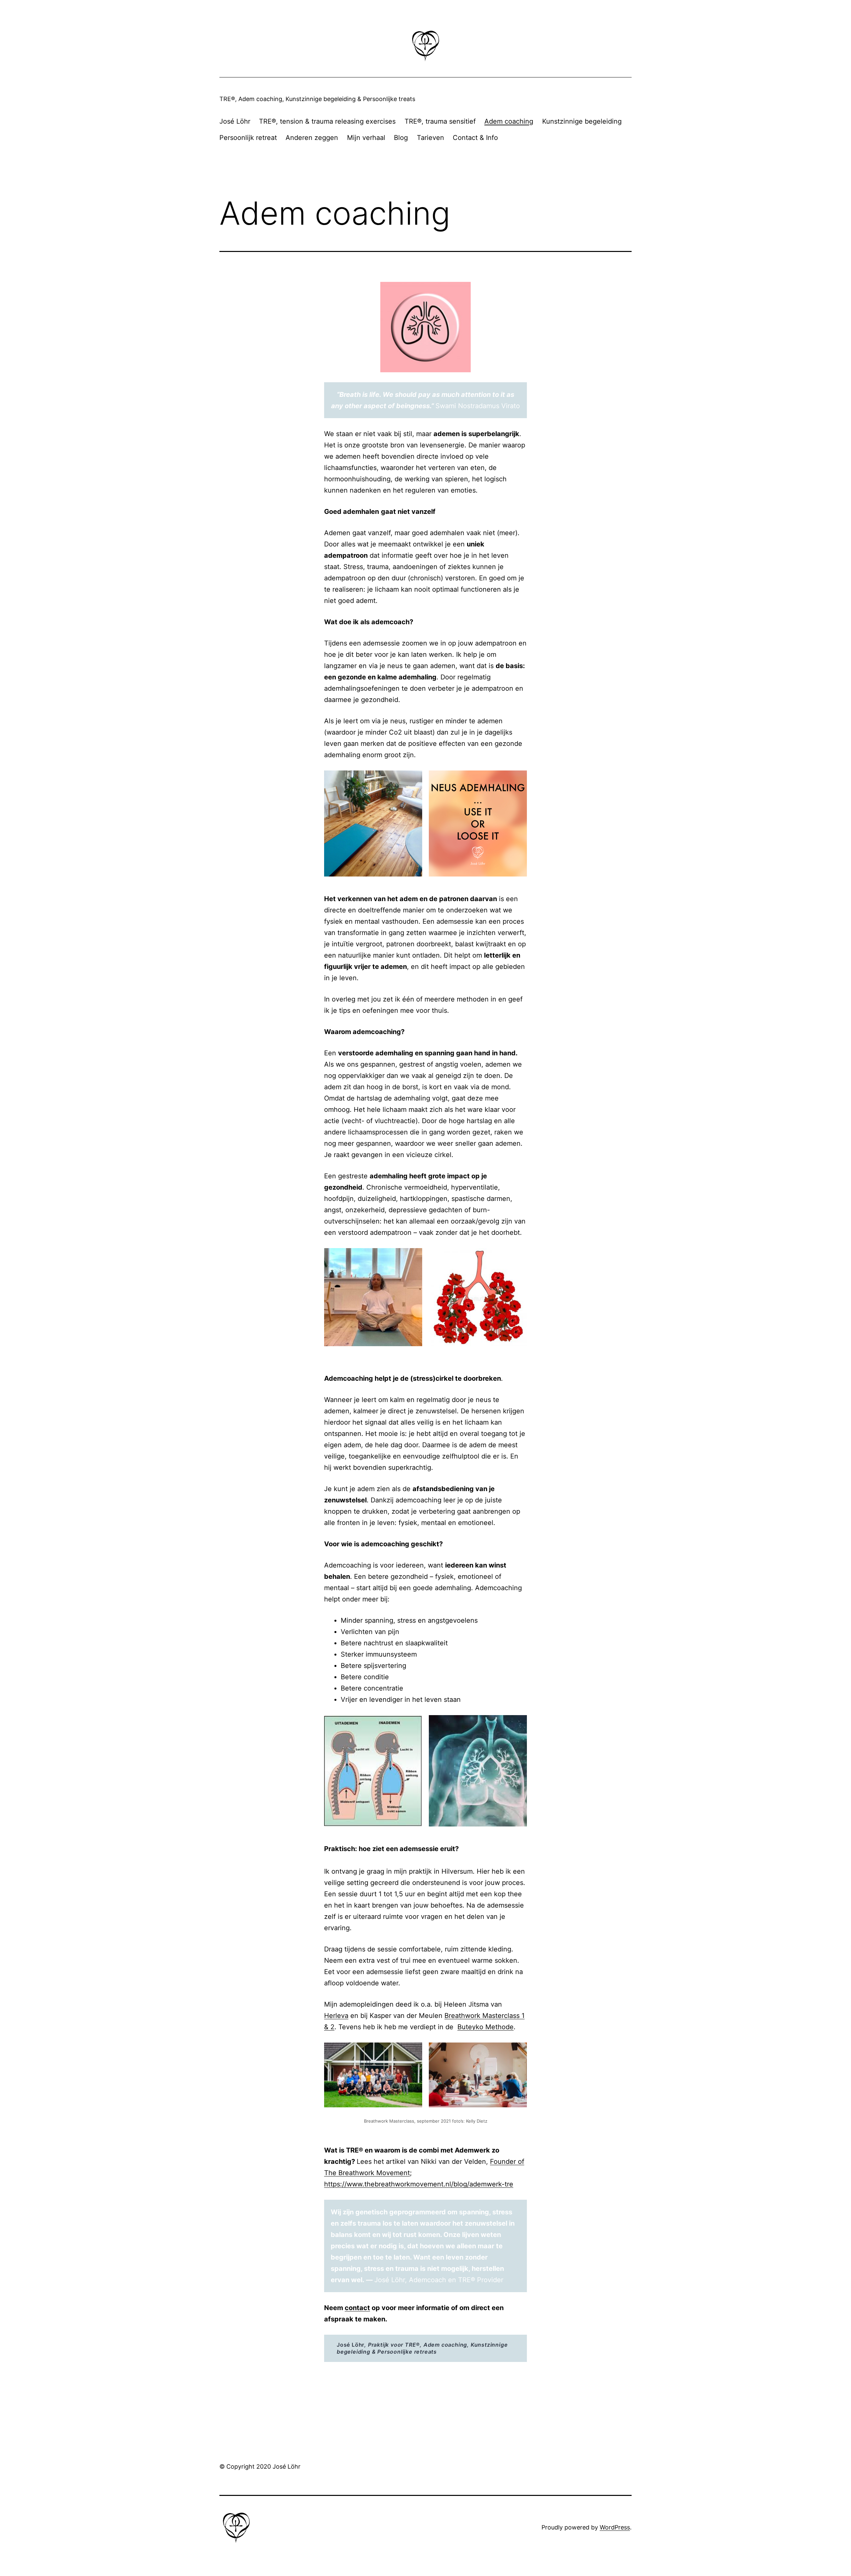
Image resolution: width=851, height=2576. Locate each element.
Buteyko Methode (486, 2027)
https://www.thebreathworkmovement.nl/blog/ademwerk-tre (419, 2184)
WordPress (615, 2527)
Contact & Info (475, 138)
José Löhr (235, 121)
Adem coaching (509, 121)
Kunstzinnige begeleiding (582, 121)
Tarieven (430, 138)
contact (357, 2308)
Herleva (336, 2016)
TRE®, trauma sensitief (440, 121)
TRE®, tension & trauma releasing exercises (327, 121)
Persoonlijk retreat (248, 138)
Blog (401, 138)
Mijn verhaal (366, 138)
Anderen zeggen (312, 138)
